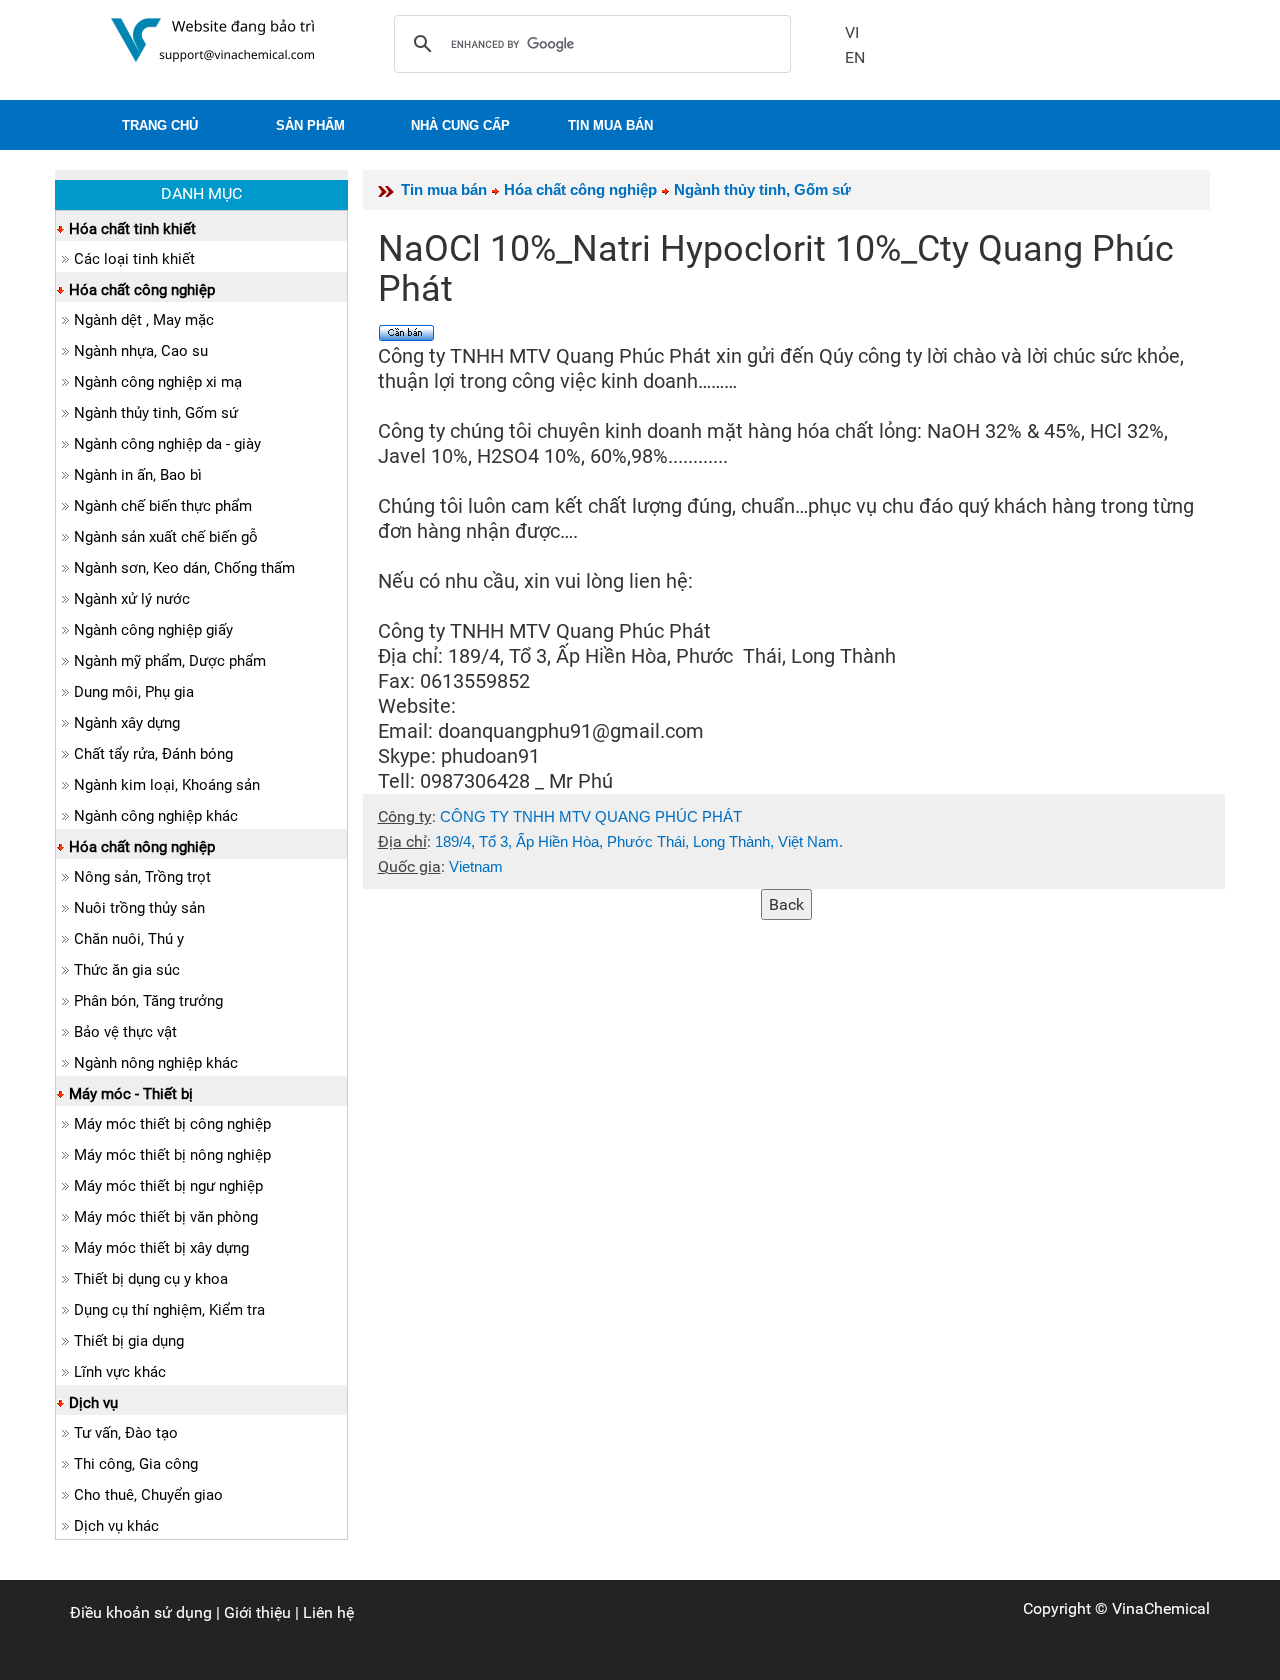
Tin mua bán (444, 189)
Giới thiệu (257, 1612)
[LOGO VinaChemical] (213, 38)
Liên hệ (328, 1612)
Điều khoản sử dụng (141, 1612)
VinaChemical (1161, 1608)
